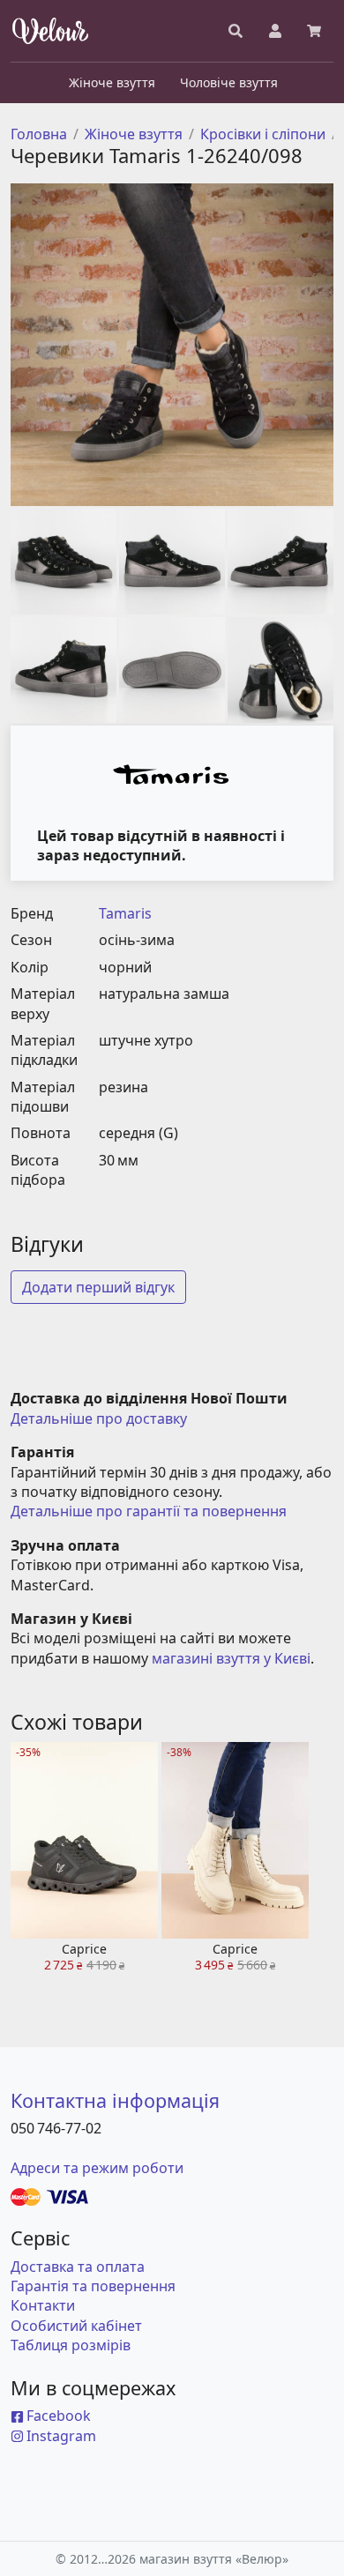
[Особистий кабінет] (275, 31)
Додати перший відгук (98, 1287)
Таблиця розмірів (71, 2345)
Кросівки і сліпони (263, 134)
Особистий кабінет (76, 2326)
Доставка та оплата (78, 2267)
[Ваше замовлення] (314, 31)
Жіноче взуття (134, 134)
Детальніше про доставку (99, 1418)
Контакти (43, 2305)
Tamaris (125, 913)
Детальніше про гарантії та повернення (149, 1511)
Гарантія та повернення (93, 2286)
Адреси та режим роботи (97, 2168)
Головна (39, 134)
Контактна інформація (115, 2100)
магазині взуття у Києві (231, 1658)
